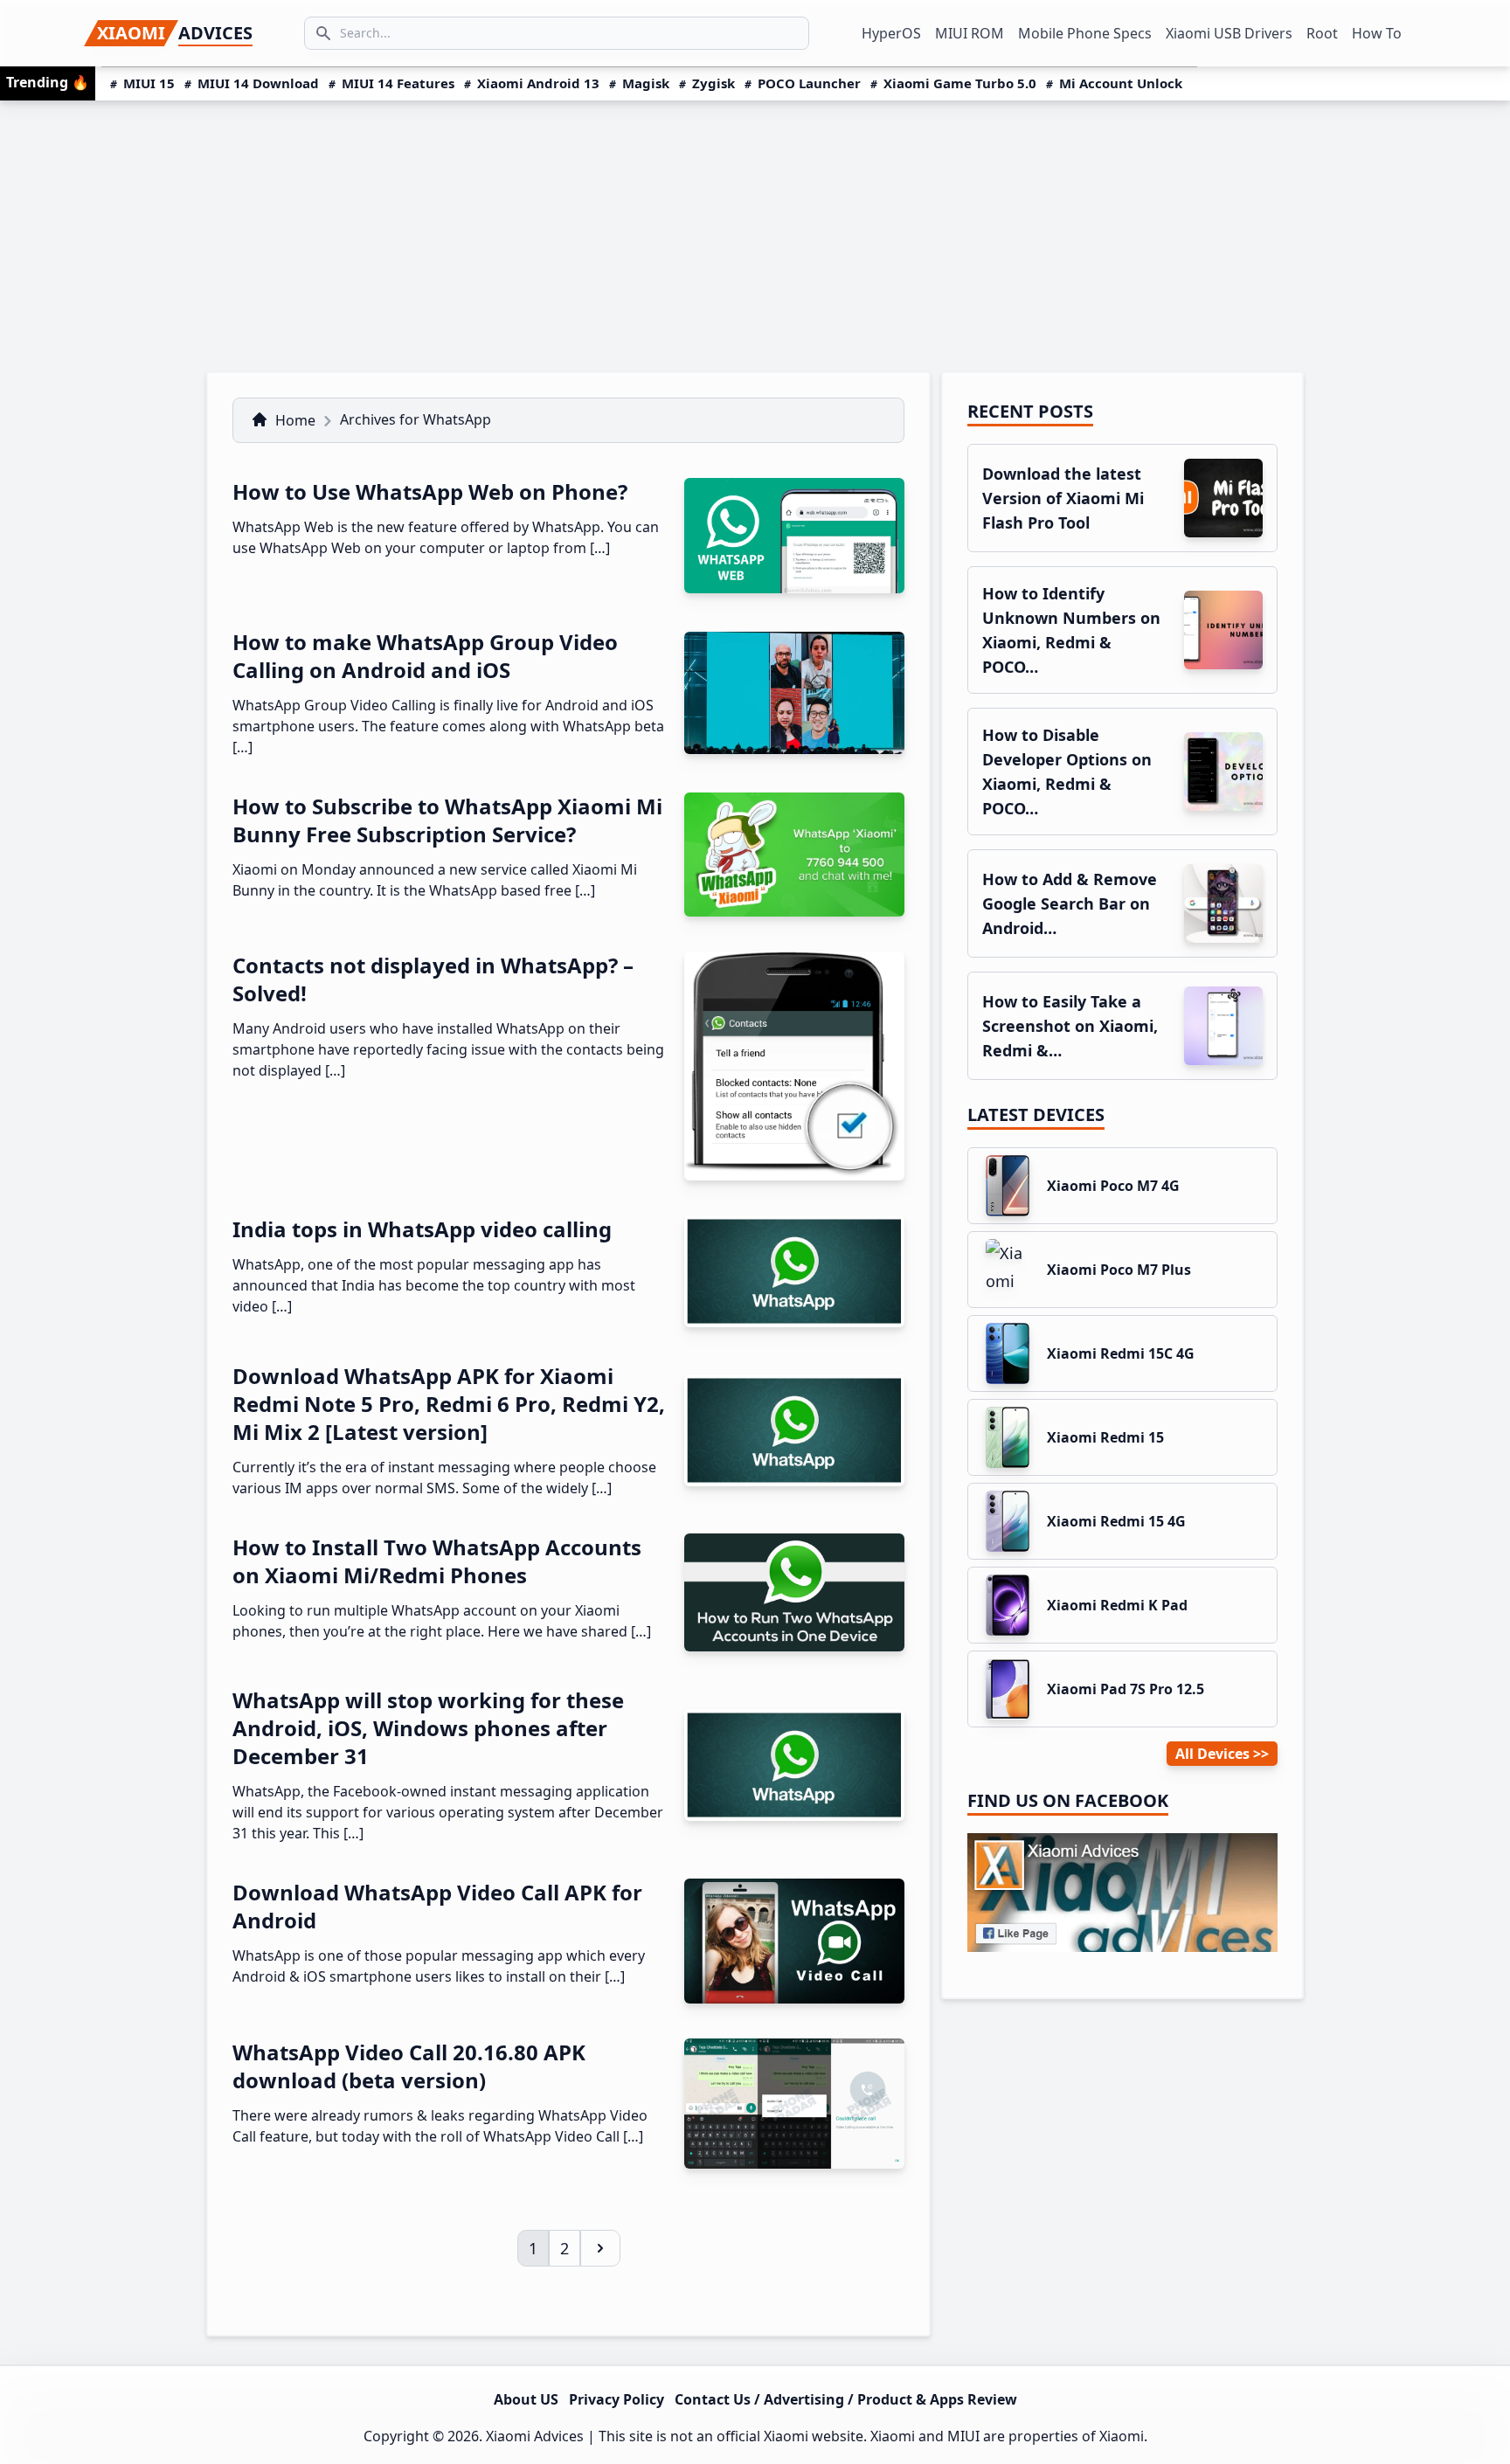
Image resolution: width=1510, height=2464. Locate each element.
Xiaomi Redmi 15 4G (1116, 1521)
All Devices (1212, 1754)
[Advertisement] (755, 232)
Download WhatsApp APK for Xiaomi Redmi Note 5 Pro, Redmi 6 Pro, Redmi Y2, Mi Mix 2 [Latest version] (449, 1404)
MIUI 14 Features (398, 83)
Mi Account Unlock (1121, 83)
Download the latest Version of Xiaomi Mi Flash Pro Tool (1063, 498)
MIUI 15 (149, 83)
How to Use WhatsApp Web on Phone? (430, 491)
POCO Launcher (809, 83)
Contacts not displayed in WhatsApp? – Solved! (433, 979)
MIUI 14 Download (258, 83)
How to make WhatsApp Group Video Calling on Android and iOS (425, 656)
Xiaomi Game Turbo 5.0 (960, 83)
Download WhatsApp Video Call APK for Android (437, 1906)
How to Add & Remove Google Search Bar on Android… (1070, 903)
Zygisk (713, 83)
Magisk (646, 83)
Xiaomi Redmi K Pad (1117, 1605)
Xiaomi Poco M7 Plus (1119, 1270)
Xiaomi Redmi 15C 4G (1121, 1353)
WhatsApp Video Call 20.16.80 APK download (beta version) (409, 2066)
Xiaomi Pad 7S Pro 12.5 (1126, 1689)
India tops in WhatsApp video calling (422, 1229)
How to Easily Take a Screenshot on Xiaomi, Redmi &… (1070, 1026)
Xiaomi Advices (535, 2436)
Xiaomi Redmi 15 (1105, 1437)
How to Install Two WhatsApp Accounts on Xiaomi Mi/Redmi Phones (437, 1561)
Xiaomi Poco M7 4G (1113, 1186)
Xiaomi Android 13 (538, 83)
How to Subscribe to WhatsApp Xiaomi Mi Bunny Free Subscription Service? (447, 820)
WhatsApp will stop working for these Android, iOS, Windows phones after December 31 (428, 1728)
